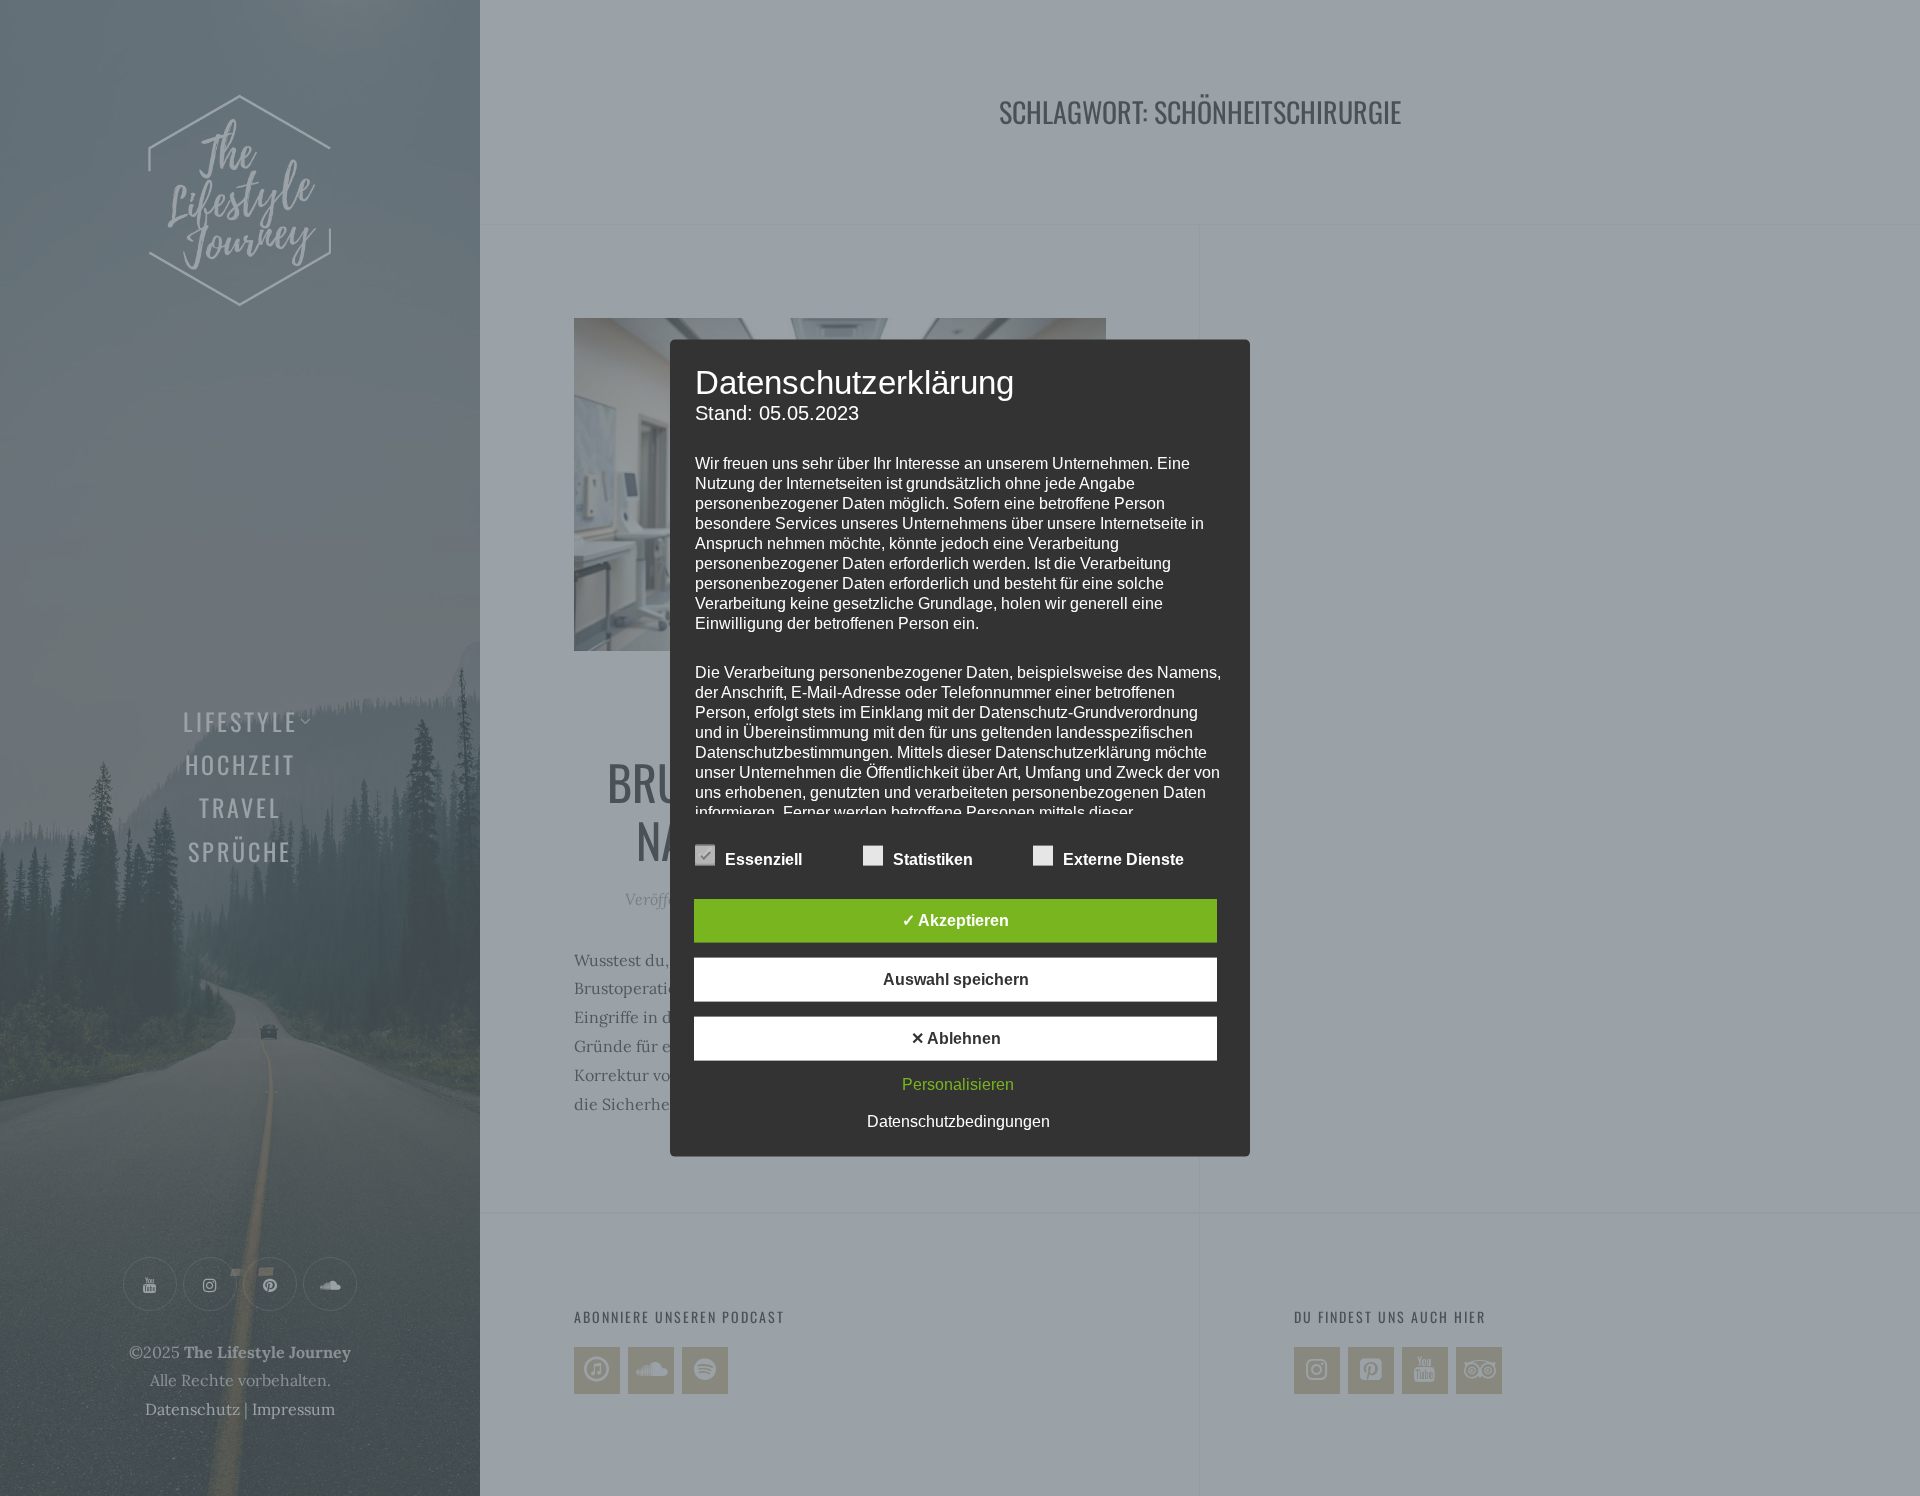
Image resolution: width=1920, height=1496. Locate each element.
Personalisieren (958, 1083)
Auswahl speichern (956, 978)
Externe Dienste (1123, 858)
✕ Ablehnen (956, 1037)
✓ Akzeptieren (955, 919)
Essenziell (763, 858)
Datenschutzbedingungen (958, 1120)
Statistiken (933, 858)
